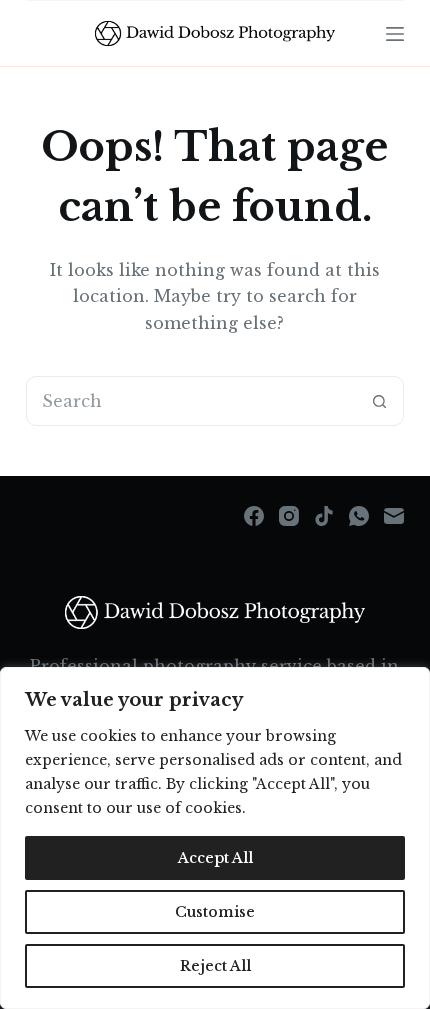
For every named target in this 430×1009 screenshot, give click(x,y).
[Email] (394, 516)
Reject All (215, 966)
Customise (215, 912)
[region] (215, 838)
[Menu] (395, 34)
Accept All (215, 858)
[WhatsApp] (359, 516)
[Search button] (379, 401)
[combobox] (191, 401)
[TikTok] (324, 516)
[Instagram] (289, 516)
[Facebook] (254, 516)
